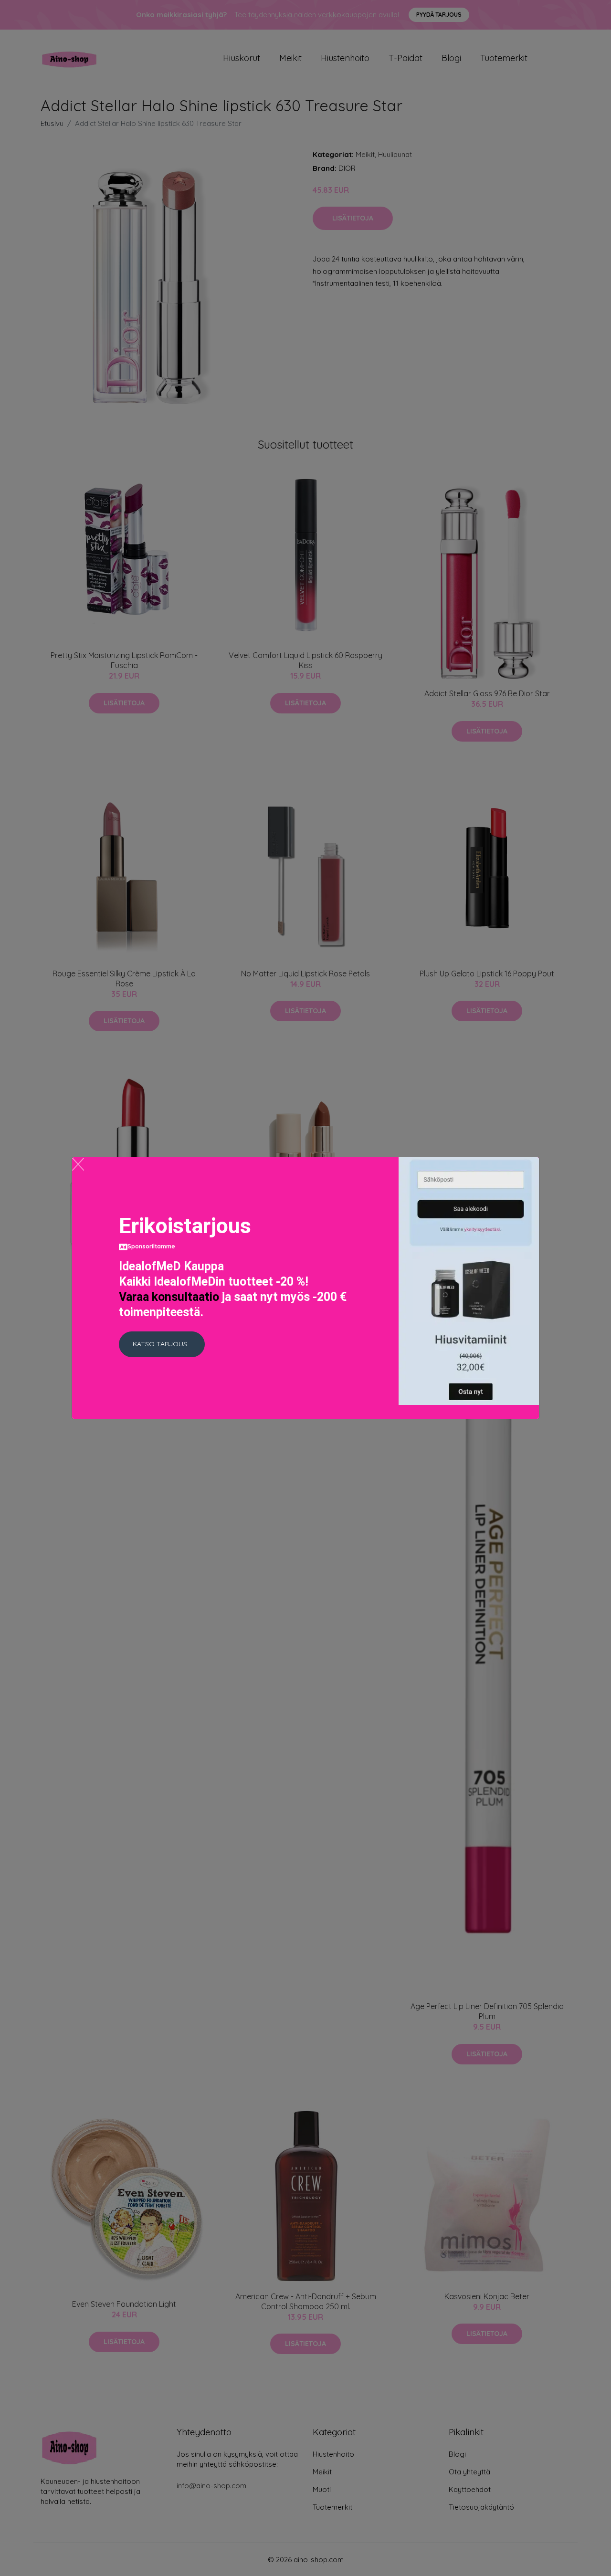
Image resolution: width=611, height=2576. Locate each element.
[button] (162, 1344)
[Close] (78, 1164)
